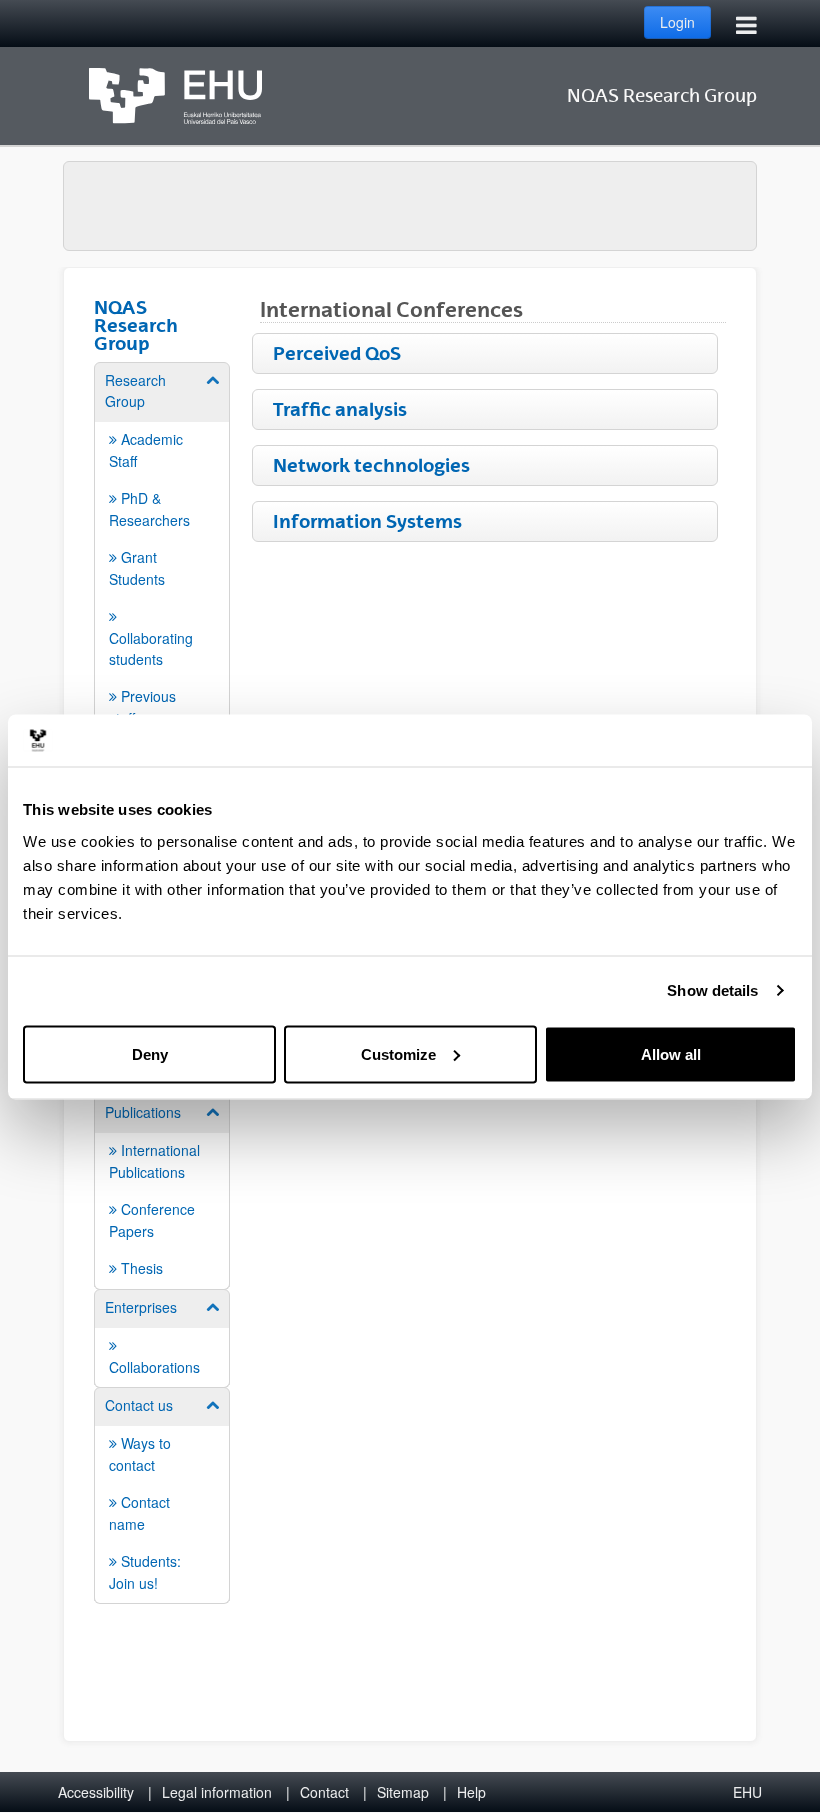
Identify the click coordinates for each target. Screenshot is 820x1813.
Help (471, 1792)
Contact (324, 1792)
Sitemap (403, 1792)
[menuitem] (162, 549)
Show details (712, 990)
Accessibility (96, 1792)
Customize (398, 1053)
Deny (150, 1053)
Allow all (671, 1053)
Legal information (217, 1792)
